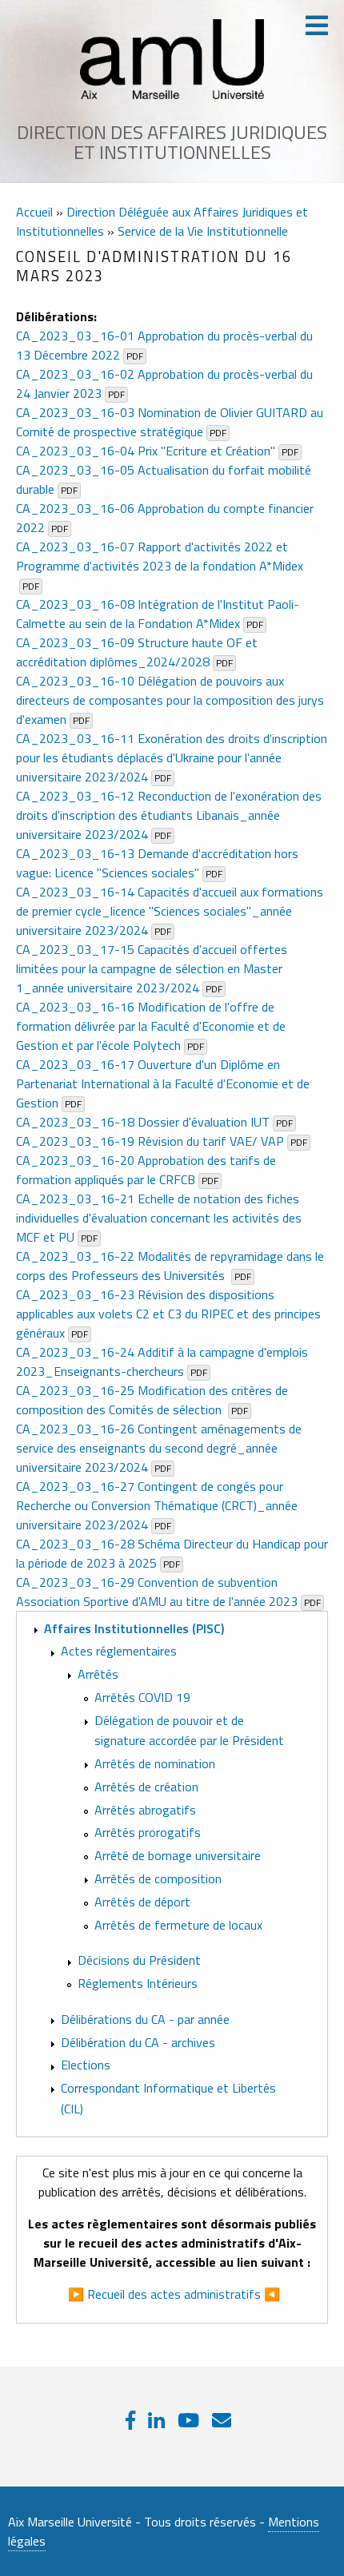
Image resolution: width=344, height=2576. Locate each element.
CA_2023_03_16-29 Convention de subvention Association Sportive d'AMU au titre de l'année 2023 (157, 1592)
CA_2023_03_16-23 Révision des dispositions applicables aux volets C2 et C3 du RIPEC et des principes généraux (168, 1314)
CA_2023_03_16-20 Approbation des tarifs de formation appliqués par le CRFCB (146, 1170)
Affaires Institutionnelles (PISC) (134, 1628)
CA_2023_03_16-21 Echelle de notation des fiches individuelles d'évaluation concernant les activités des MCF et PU (159, 1218)
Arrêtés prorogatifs (148, 1833)
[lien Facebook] (130, 2420)
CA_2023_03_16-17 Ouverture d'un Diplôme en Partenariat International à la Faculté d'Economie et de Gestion (163, 1083)
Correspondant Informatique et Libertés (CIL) (168, 2098)
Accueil (34, 212)
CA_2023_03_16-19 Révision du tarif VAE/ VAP (150, 1141)
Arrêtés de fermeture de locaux (178, 1925)
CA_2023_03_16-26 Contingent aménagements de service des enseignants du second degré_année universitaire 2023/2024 (159, 1448)
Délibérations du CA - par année (145, 2019)
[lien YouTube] (188, 2420)
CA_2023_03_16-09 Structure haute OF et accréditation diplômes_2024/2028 (137, 652)
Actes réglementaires (119, 1651)
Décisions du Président (139, 1960)
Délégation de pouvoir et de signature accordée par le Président (189, 1731)
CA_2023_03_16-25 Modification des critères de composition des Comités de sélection (152, 1400)
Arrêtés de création (146, 1787)
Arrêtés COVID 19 (142, 1697)
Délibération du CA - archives (138, 2042)
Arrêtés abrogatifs (145, 1810)
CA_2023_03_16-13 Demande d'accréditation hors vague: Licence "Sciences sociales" (157, 863)
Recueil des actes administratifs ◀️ (184, 2294)
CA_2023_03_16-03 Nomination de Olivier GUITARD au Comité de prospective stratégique (170, 422)
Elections (86, 2065)
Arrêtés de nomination (155, 1763)
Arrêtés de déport (142, 1902)
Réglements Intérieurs (138, 1983)
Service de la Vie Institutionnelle (203, 231)
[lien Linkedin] (156, 2420)
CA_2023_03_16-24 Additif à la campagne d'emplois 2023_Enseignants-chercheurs (162, 1362)
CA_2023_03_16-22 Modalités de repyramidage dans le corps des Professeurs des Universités (170, 1266)
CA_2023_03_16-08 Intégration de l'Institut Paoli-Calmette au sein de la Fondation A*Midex (158, 614)
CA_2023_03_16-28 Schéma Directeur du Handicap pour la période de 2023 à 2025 (172, 1553)
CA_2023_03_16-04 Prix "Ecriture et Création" (146, 451)
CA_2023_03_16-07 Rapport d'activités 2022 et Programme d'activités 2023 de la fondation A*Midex (160, 556)
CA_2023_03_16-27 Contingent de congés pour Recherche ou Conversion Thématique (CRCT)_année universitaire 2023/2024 (157, 1505)
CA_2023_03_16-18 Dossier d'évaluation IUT (143, 1122)
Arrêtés (98, 1674)
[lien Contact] (222, 2420)
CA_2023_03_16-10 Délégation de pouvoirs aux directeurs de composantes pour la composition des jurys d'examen (170, 700)
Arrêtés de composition (158, 1878)
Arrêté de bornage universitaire (178, 1855)
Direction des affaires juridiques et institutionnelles (172, 142)
